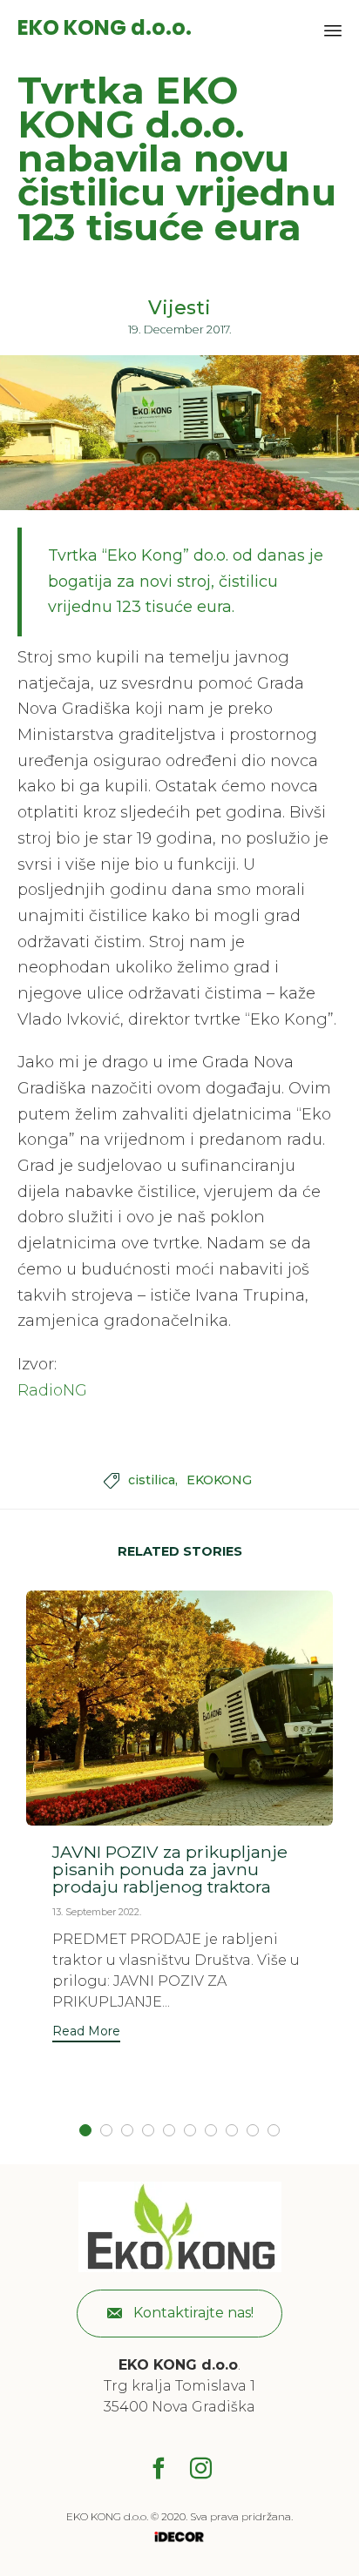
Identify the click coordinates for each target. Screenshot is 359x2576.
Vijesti (179, 308)
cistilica (152, 1480)
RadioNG (52, 1390)
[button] (86, 2033)
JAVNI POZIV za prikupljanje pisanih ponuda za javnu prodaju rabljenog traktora (170, 1869)
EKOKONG (219, 1480)
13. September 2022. (97, 1912)
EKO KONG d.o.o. (105, 28)
